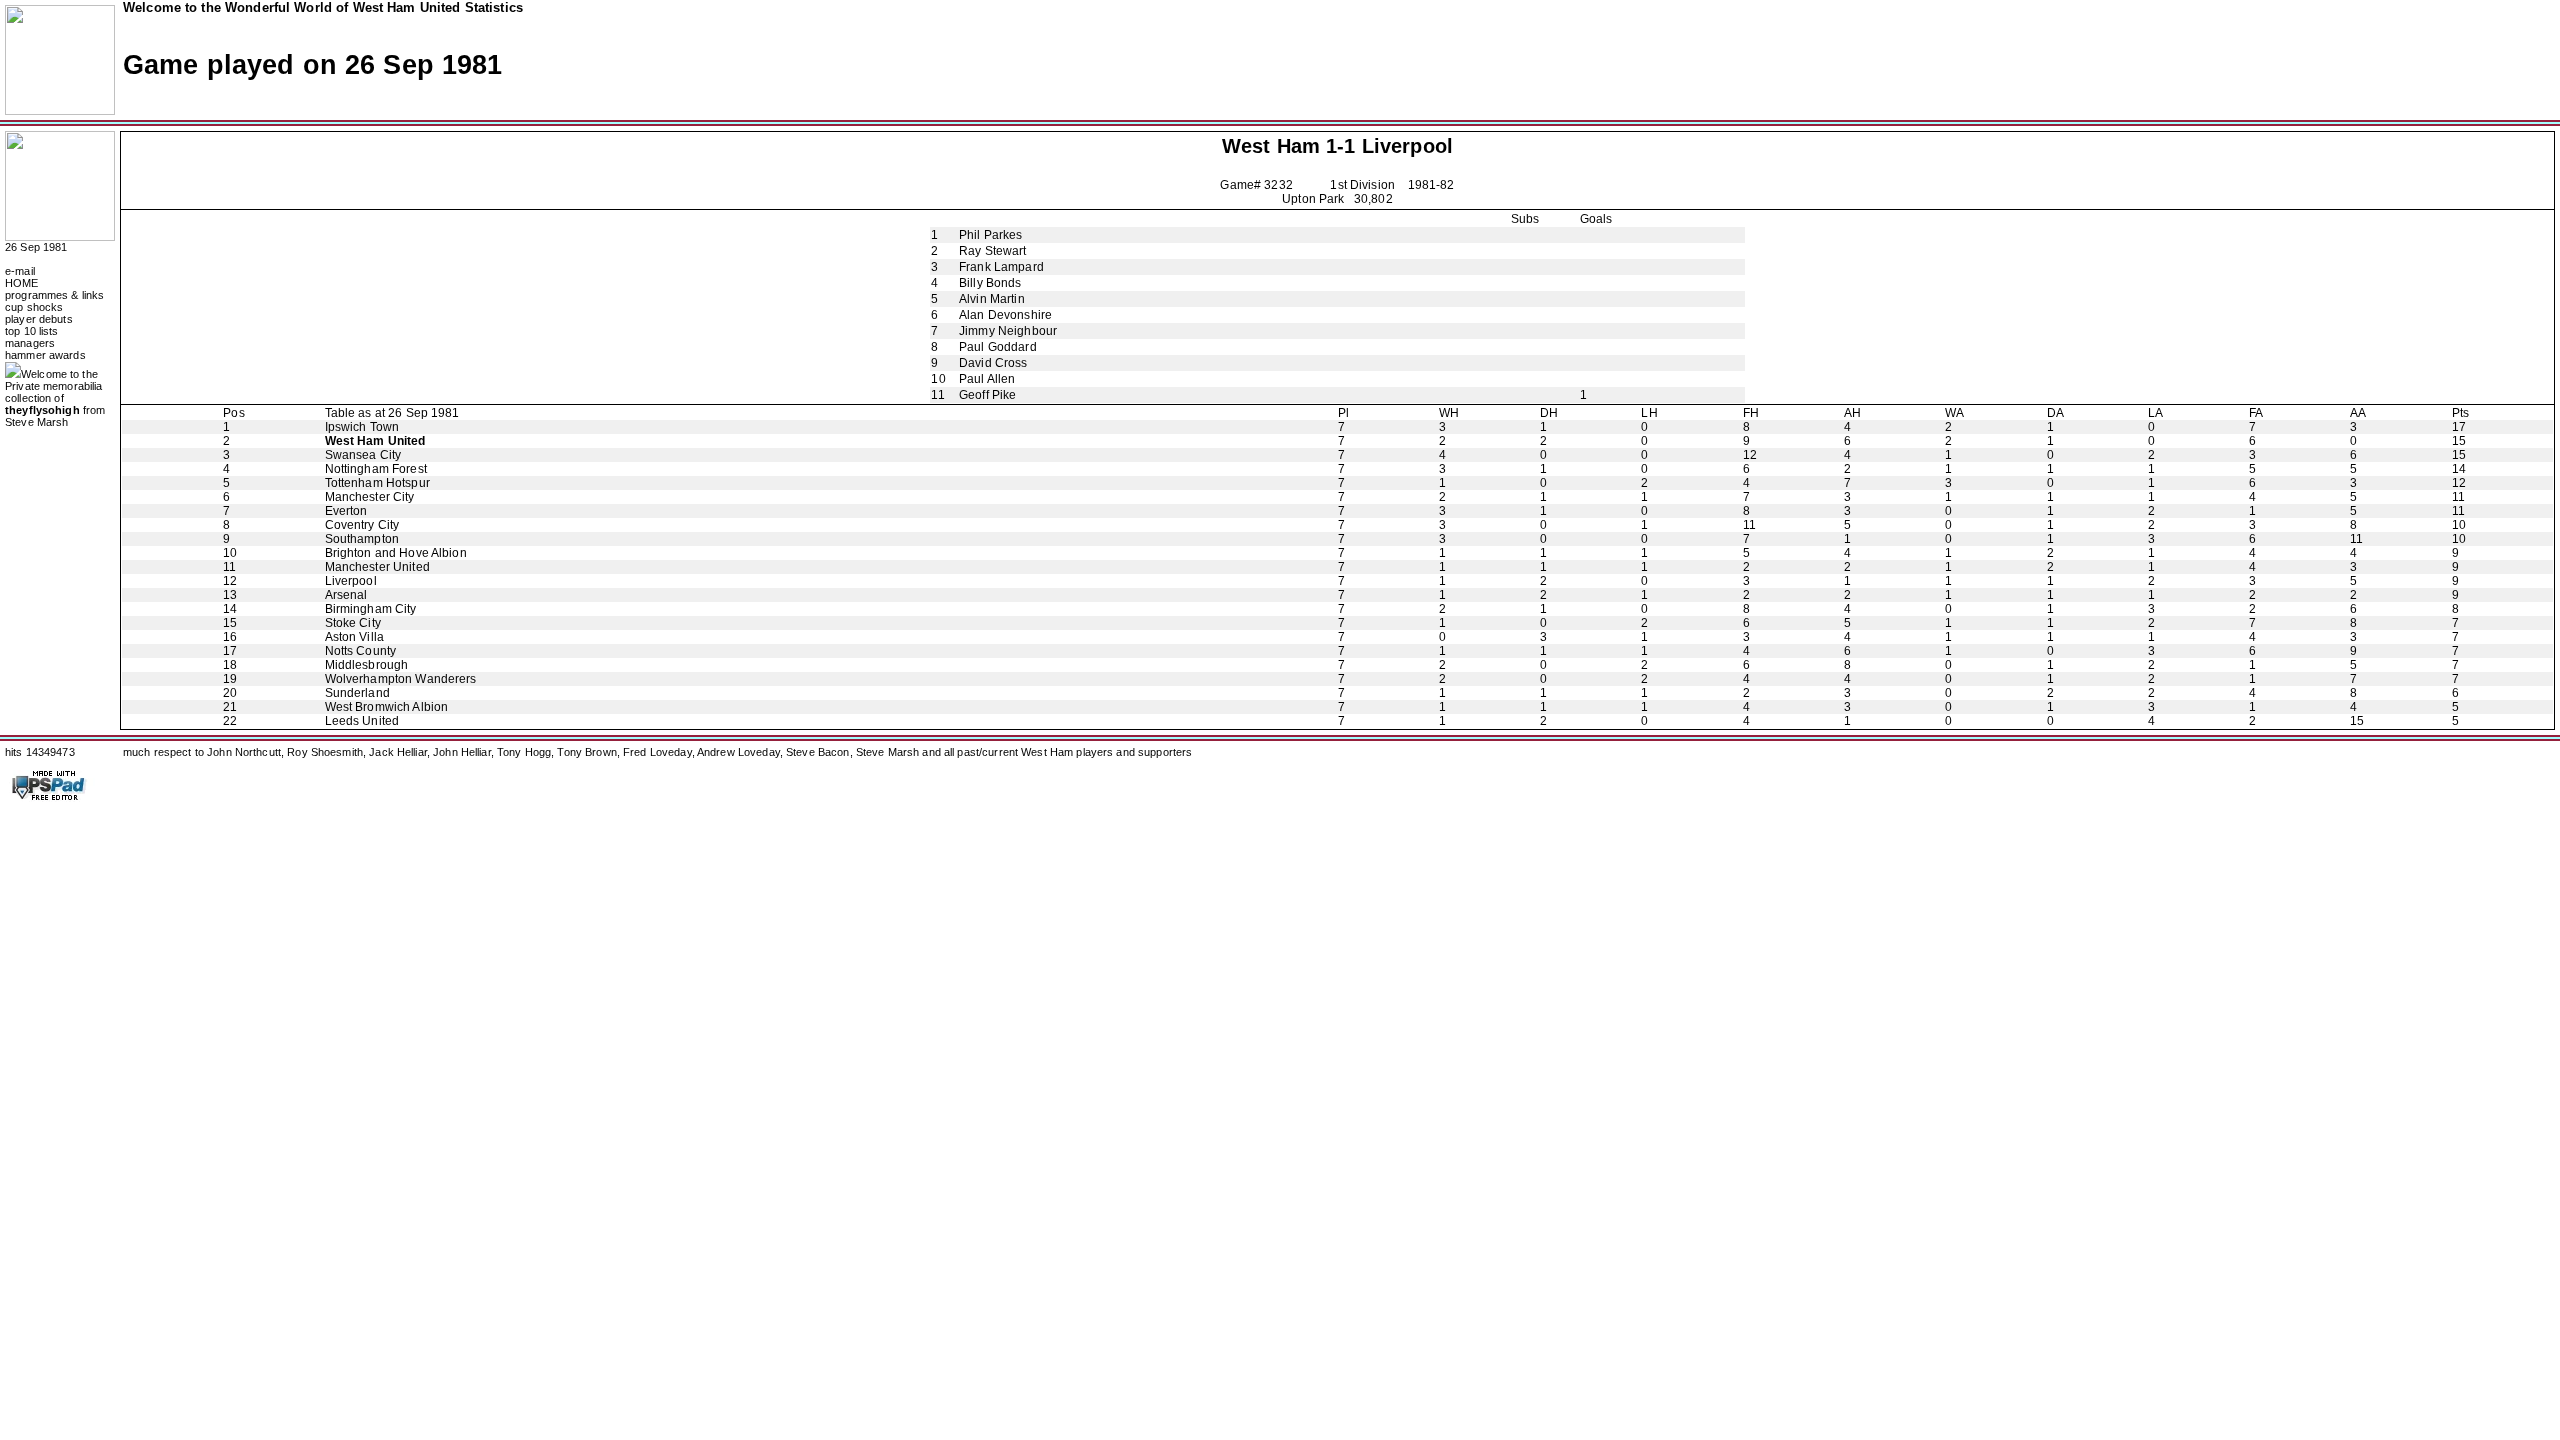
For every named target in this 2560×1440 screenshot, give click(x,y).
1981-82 (1431, 185)
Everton (346, 511)
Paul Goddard (998, 347)
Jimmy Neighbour (1008, 331)
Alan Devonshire (1005, 315)
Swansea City (363, 455)
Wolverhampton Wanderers (401, 679)
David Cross (993, 363)
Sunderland (357, 693)
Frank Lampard (1001, 267)
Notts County (361, 651)
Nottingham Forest (376, 469)
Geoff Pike (987, 395)
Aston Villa (354, 637)
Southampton (362, 539)
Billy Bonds (990, 283)
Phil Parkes (990, 235)
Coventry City (362, 525)
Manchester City (370, 497)
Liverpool (1407, 146)
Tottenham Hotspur (377, 483)
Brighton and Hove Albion (396, 553)
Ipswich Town (362, 427)
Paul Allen (987, 379)
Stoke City (353, 623)
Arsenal (346, 595)
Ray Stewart (992, 251)
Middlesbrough (367, 665)
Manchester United (377, 567)
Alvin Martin (992, 299)
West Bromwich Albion (387, 707)
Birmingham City (371, 609)
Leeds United (362, 721)
